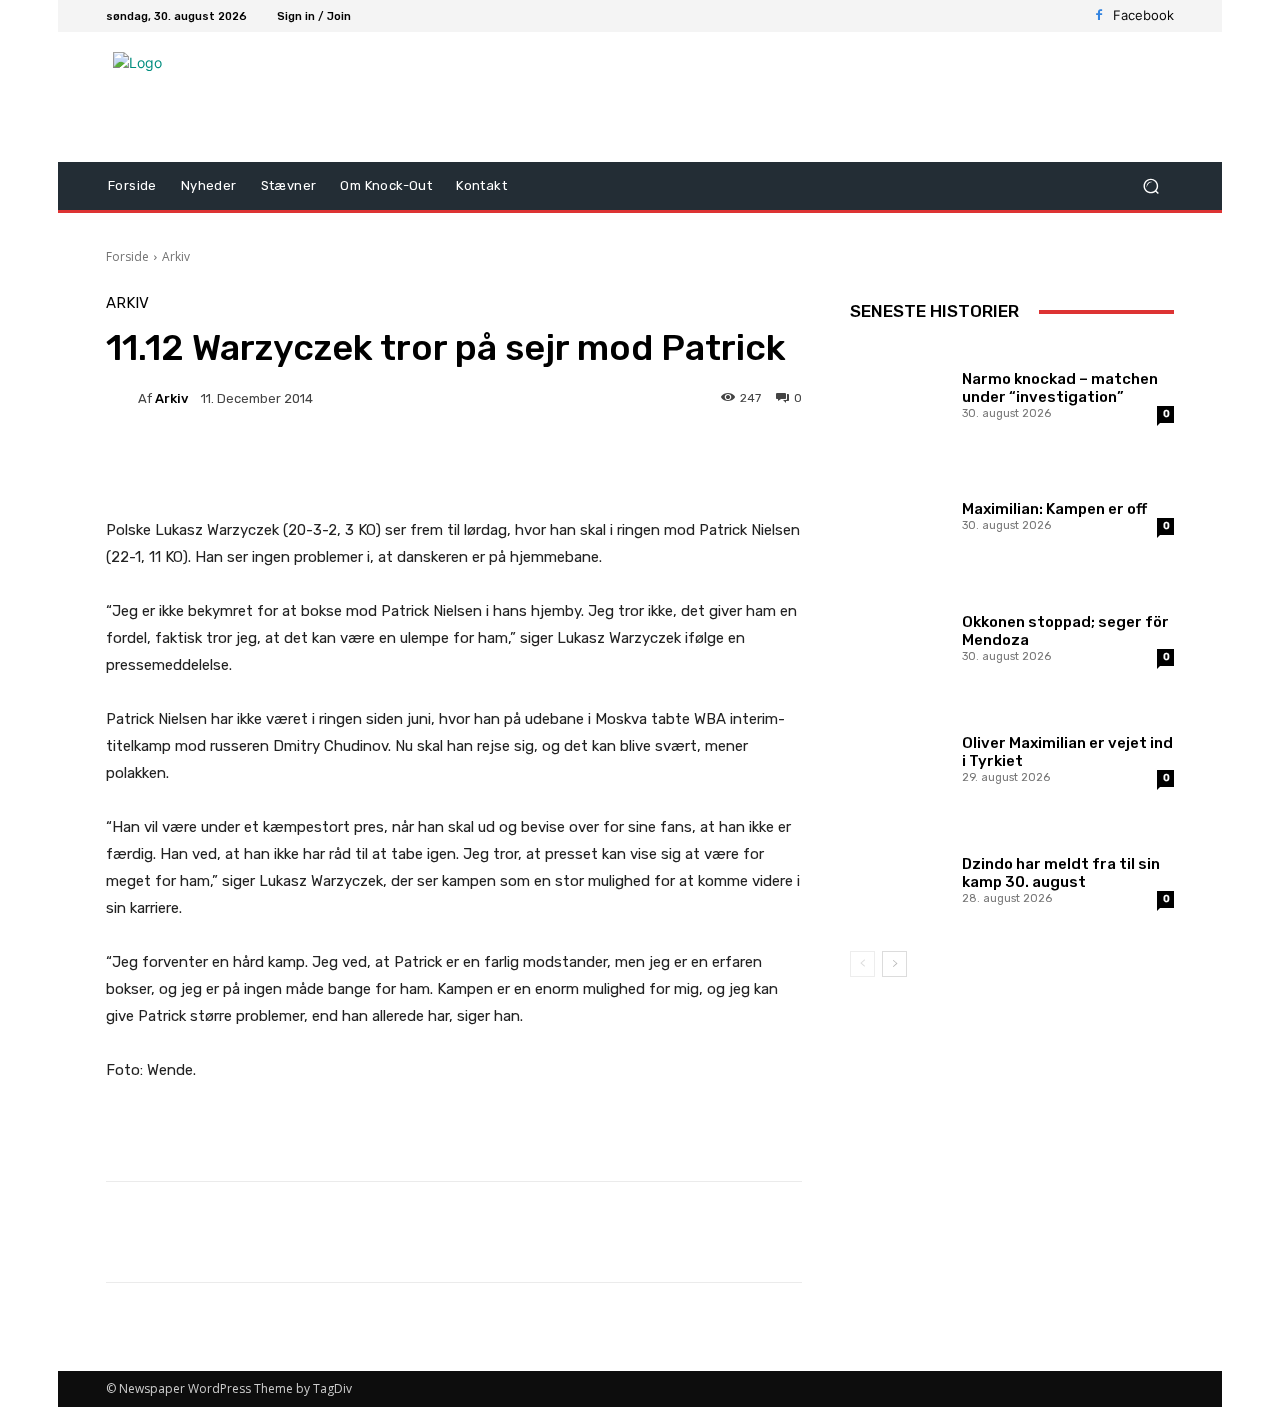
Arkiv (176, 256)
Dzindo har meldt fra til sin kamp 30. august (1061, 873)
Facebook (1143, 15)
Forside (127, 256)
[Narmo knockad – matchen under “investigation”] (898, 392)
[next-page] (894, 964)
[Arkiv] (122, 398)
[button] (1150, 186)
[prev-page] (862, 964)
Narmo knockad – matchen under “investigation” (1060, 388)
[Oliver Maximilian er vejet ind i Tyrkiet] (898, 756)
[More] (612, 467)
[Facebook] (1099, 16)
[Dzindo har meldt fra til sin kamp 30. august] (898, 877)
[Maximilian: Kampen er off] (898, 513)
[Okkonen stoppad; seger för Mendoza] (898, 635)
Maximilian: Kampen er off (1054, 509)
